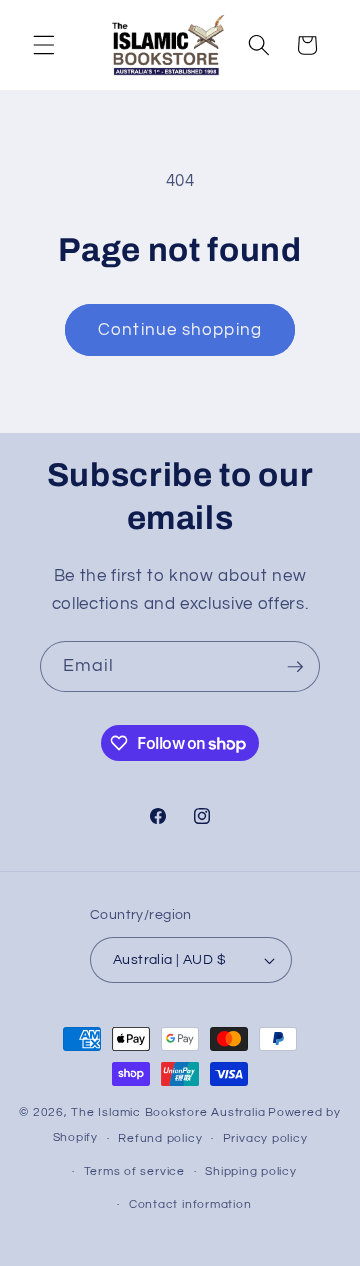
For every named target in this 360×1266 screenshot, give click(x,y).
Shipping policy (251, 1171)
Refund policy (160, 1138)
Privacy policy (265, 1138)
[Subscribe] (295, 667)
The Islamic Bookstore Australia (168, 1112)
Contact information (190, 1204)
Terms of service (134, 1171)
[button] (44, 45)
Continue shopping (180, 329)
